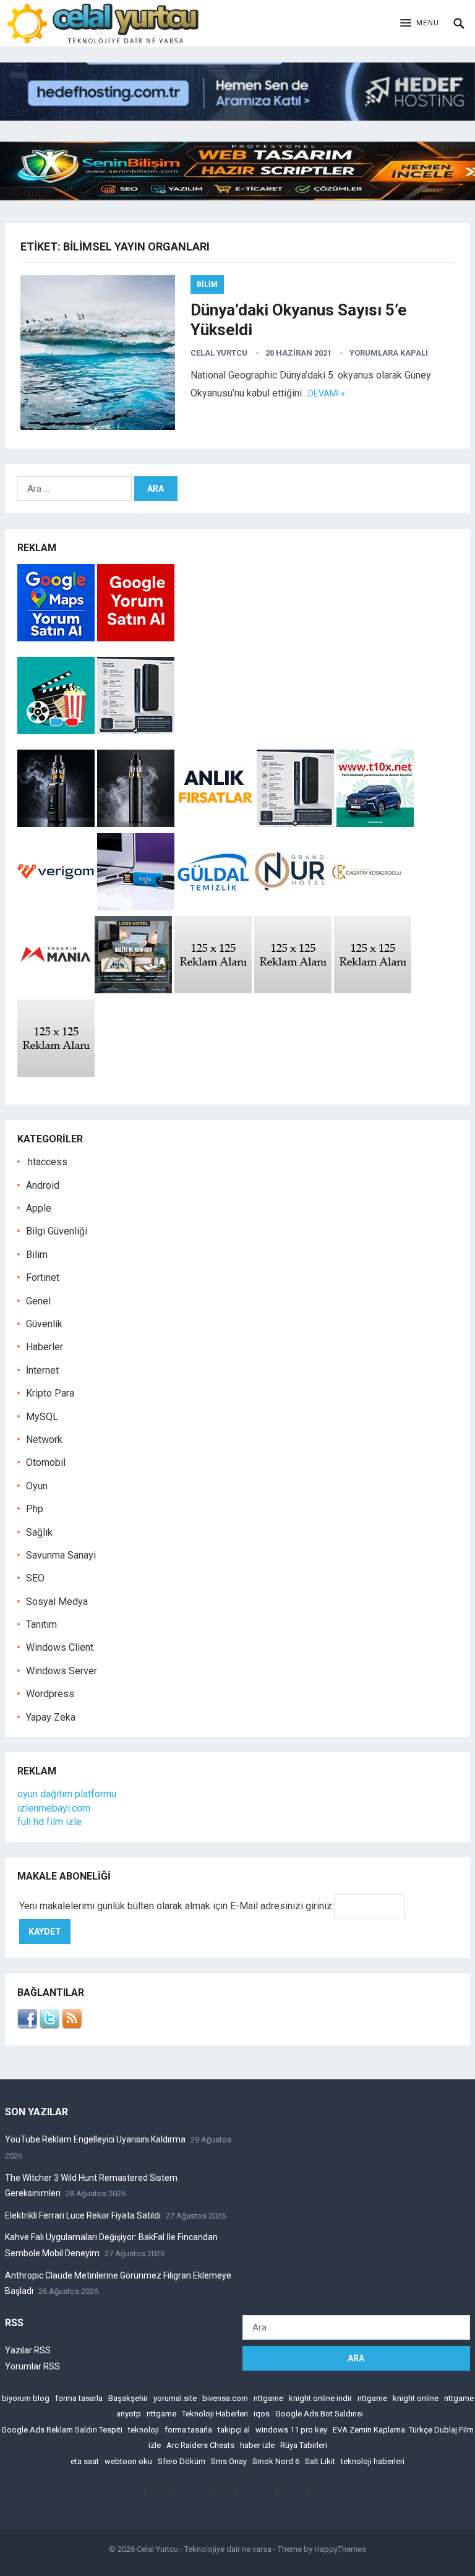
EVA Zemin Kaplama (369, 2430)
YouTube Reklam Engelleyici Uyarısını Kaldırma (95, 2139)
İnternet (42, 1370)
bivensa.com (225, 2398)
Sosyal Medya (57, 1602)
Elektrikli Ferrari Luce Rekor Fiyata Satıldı (83, 2215)
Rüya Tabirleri (304, 2445)
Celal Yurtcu (219, 353)
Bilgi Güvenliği (57, 1231)
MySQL (42, 1417)
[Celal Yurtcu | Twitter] (49, 2025)
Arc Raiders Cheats (200, 2445)
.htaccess (47, 1162)
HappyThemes (340, 2549)
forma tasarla (79, 2398)
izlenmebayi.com (54, 1808)
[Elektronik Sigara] (57, 824)
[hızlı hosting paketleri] (237, 117)
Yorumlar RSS (32, 2366)
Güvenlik (44, 1324)
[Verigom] (56, 907)
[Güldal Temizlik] (213, 907)
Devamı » (327, 393)
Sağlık (39, 1532)
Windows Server (62, 1671)
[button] (420, 24)
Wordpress (50, 1694)
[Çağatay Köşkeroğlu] (368, 907)
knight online (416, 2398)
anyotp (129, 2414)
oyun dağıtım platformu (67, 1794)
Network (44, 1440)
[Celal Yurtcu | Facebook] (27, 2025)
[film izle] (57, 731)
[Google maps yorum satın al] (57, 638)
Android (43, 1185)
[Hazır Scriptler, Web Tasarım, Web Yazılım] (237, 197)
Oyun (37, 1486)
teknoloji (143, 2430)
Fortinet (43, 1277)
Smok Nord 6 (276, 2461)
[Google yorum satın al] (136, 638)
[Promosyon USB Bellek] (136, 907)
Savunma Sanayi (61, 1555)
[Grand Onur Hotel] (290, 907)
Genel (38, 1301)
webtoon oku (128, 2461)
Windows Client (60, 1647)
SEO (35, 1578)
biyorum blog (26, 2398)
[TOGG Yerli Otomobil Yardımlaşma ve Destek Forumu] (375, 824)
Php (35, 1509)
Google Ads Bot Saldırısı (319, 2414)
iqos (262, 2414)
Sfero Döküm (182, 2461)
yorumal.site (175, 2398)
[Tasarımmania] (56, 990)
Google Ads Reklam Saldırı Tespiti (62, 2430)
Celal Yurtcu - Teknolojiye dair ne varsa (204, 2549)
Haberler (45, 1347)
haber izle (257, 2445)
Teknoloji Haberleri (215, 2414)
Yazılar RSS (28, 2350)
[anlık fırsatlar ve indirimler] (217, 824)
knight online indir (320, 2398)
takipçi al (234, 2430)
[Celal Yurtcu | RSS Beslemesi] (72, 2025)
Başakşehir (128, 2398)
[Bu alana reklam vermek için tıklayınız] (213, 990)
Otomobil (46, 1462)
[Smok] (136, 824)
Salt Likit (320, 2461)
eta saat (85, 2461)
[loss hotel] (133, 990)
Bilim (207, 285)
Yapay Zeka (51, 1717)
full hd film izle (49, 1822)
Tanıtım (41, 1624)
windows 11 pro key (291, 2430)
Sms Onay (229, 2461)
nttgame (268, 2398)
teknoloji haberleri (373, 2461)
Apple (39, 1208)
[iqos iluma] (136, 731)
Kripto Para (50, 1393)
